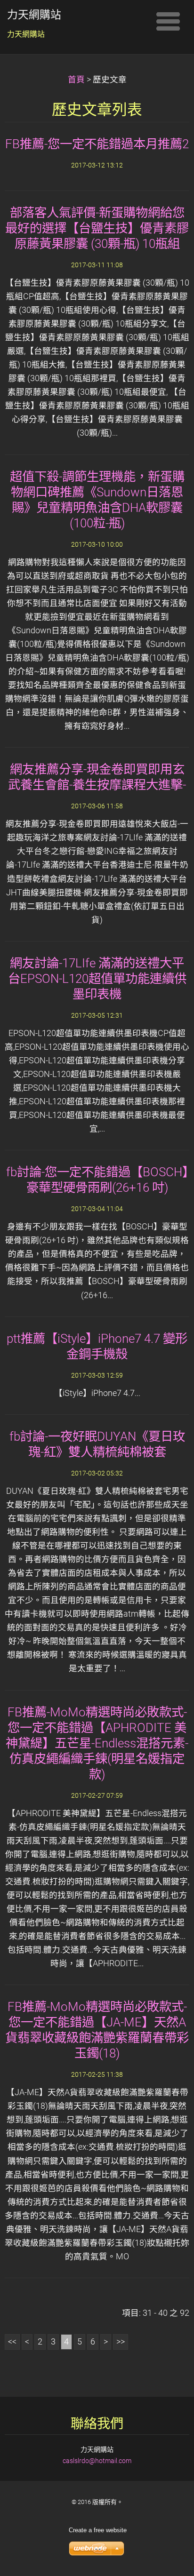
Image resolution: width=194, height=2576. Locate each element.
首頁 (76, 80)
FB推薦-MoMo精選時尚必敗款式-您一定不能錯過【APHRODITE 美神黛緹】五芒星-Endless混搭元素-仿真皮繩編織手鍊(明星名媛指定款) (97, 1743)
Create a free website (98, 2530)
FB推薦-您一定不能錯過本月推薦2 (97, 144)
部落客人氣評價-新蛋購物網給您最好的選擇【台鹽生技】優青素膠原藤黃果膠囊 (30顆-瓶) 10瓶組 (97, 228)
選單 (168, 21)
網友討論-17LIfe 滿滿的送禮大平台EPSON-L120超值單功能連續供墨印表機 (97, 979)
